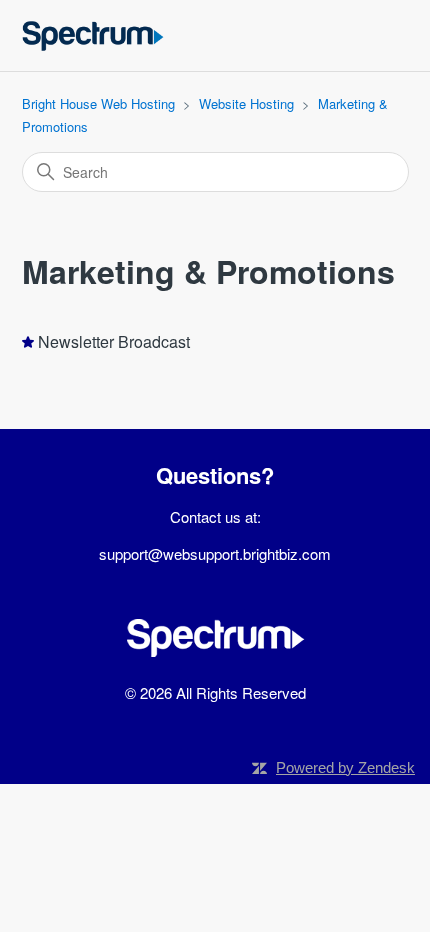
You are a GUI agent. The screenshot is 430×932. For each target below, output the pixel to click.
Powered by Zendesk (345, 767)
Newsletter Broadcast (114, 341)
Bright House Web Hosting (98, 103)
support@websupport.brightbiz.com (215, 553)
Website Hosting (246, 103)
